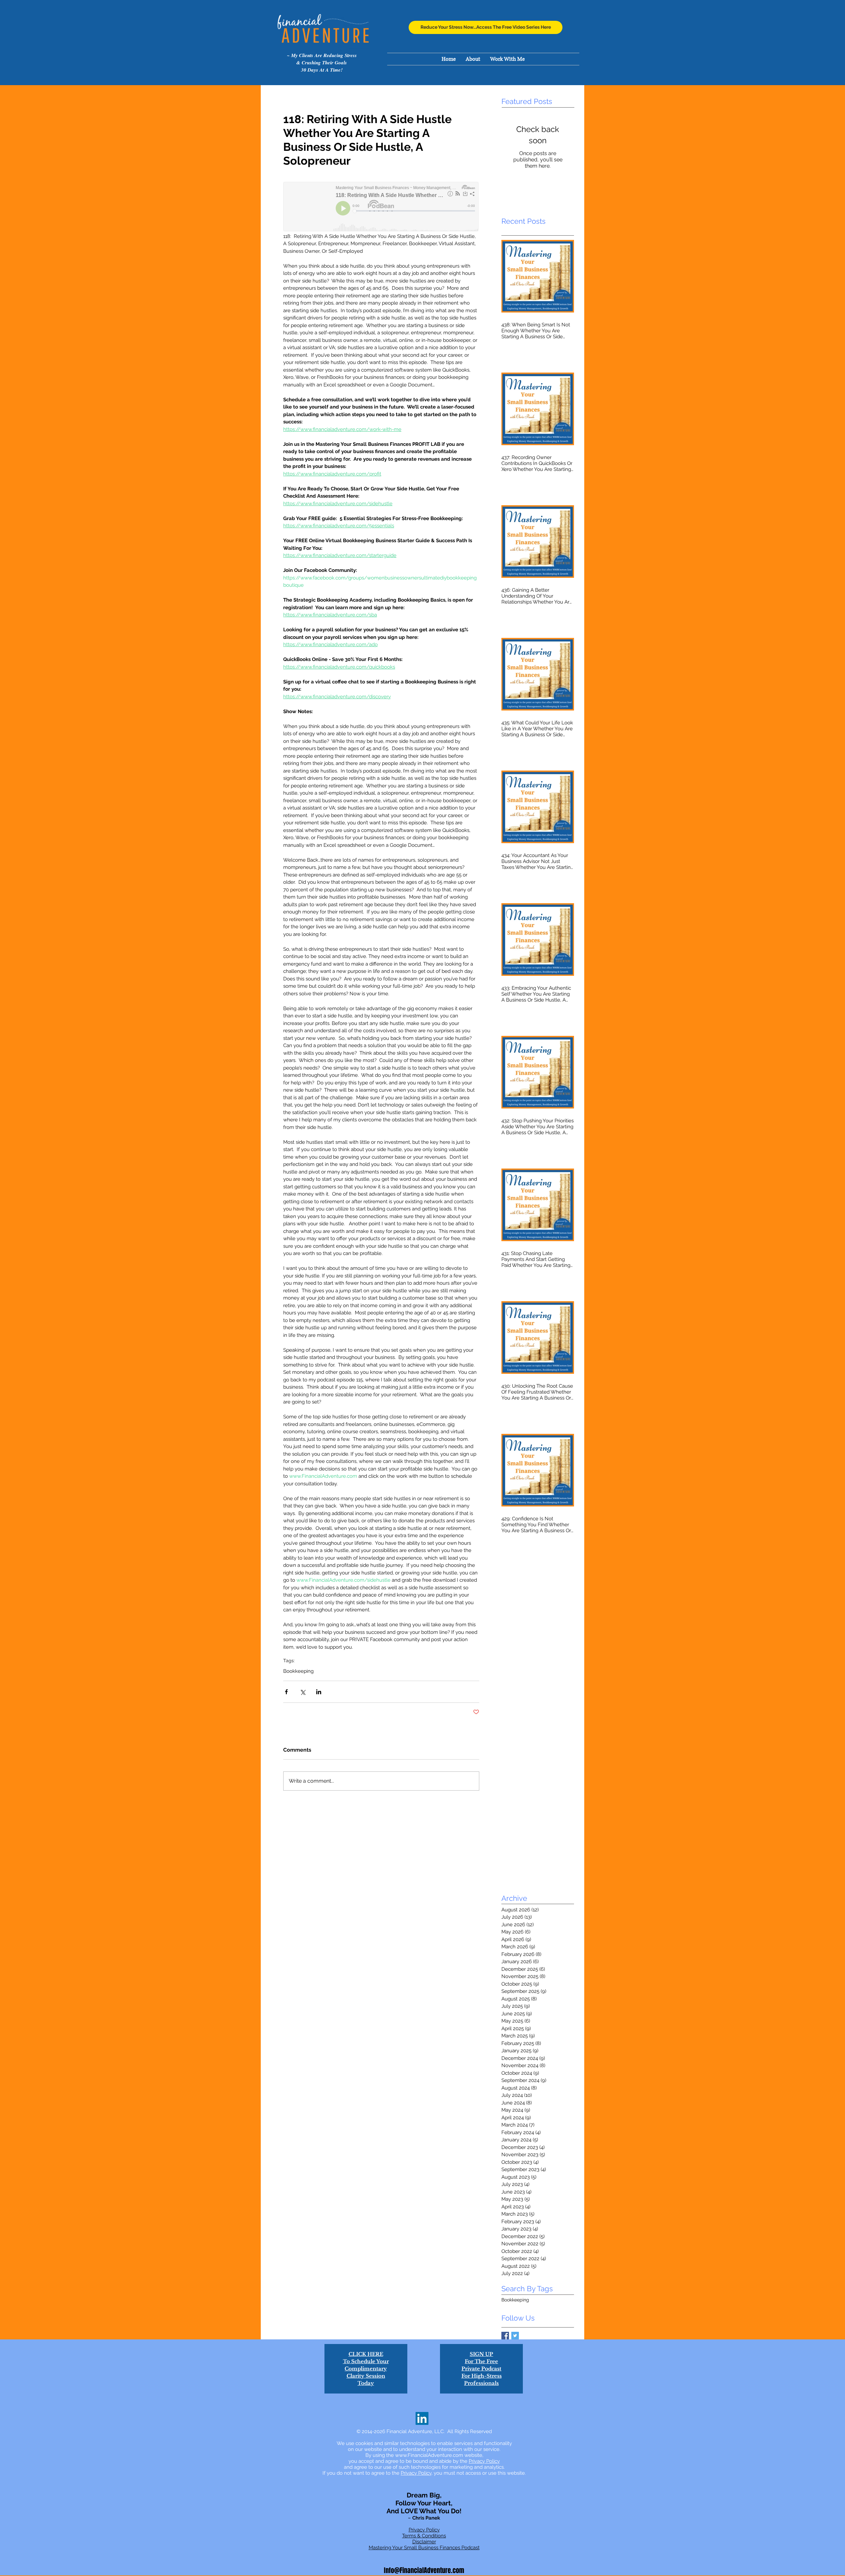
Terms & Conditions (424, 2536)
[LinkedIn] (422, 2418)
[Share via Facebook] (286, 1692)
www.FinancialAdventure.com (429, 2455)
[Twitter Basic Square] (515, 2336)
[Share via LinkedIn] (319, 1692)
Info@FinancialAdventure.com (424, 2570)
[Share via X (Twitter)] (303, 1692)
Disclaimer (424, 2542)
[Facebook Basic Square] (505, 2336)
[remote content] (381, 207)
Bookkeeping (298, 1671)
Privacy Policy (484, 2461)
